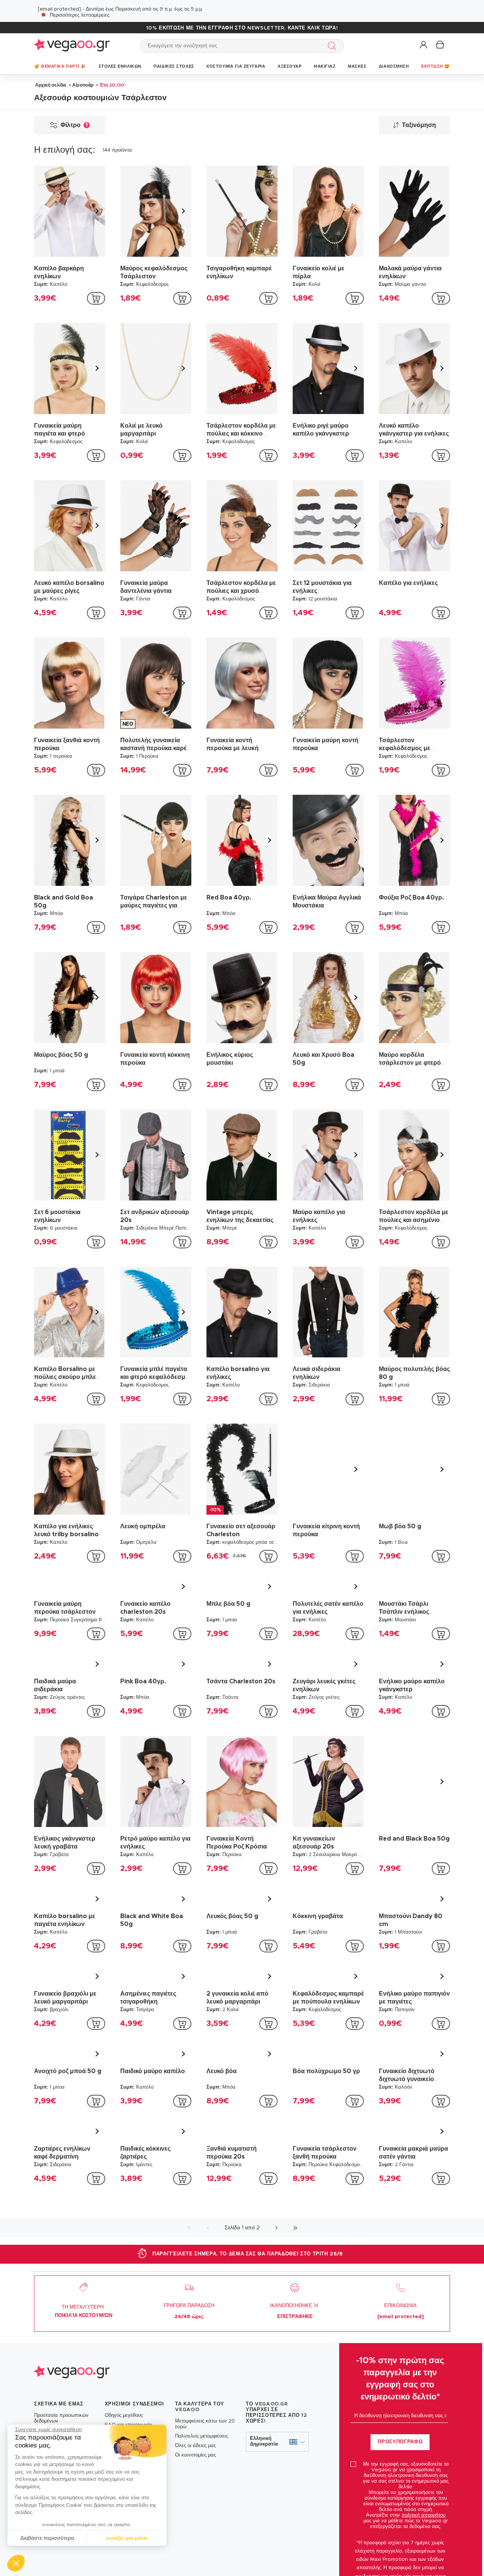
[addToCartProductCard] (96, 298)
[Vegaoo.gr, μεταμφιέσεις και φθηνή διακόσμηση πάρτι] (72, 46)
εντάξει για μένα (127, 2538)
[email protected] (59, 9)
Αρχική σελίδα (50, 85)
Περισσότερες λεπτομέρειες (80, 15)
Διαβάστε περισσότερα (47, 2538)
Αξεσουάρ (83, 85)
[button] (16, 2563)
